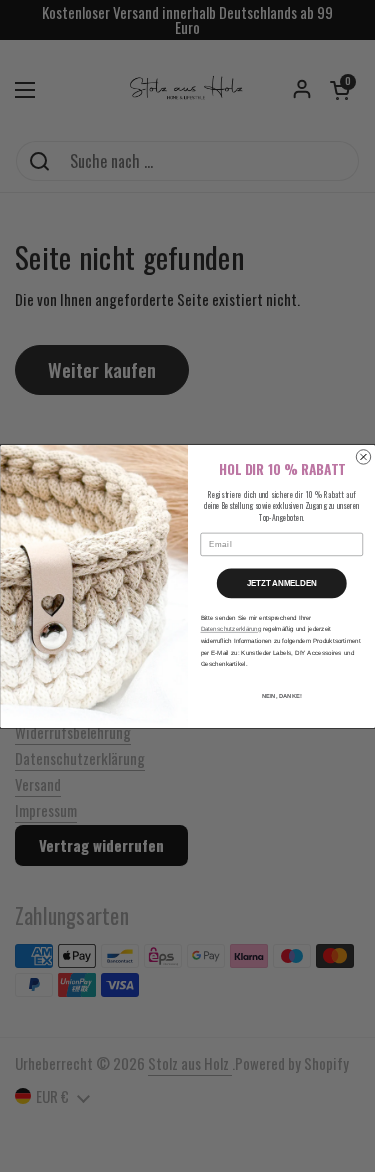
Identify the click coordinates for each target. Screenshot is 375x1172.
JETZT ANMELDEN (281, 583)
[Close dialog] (363, 456)
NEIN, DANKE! (281, 695)
